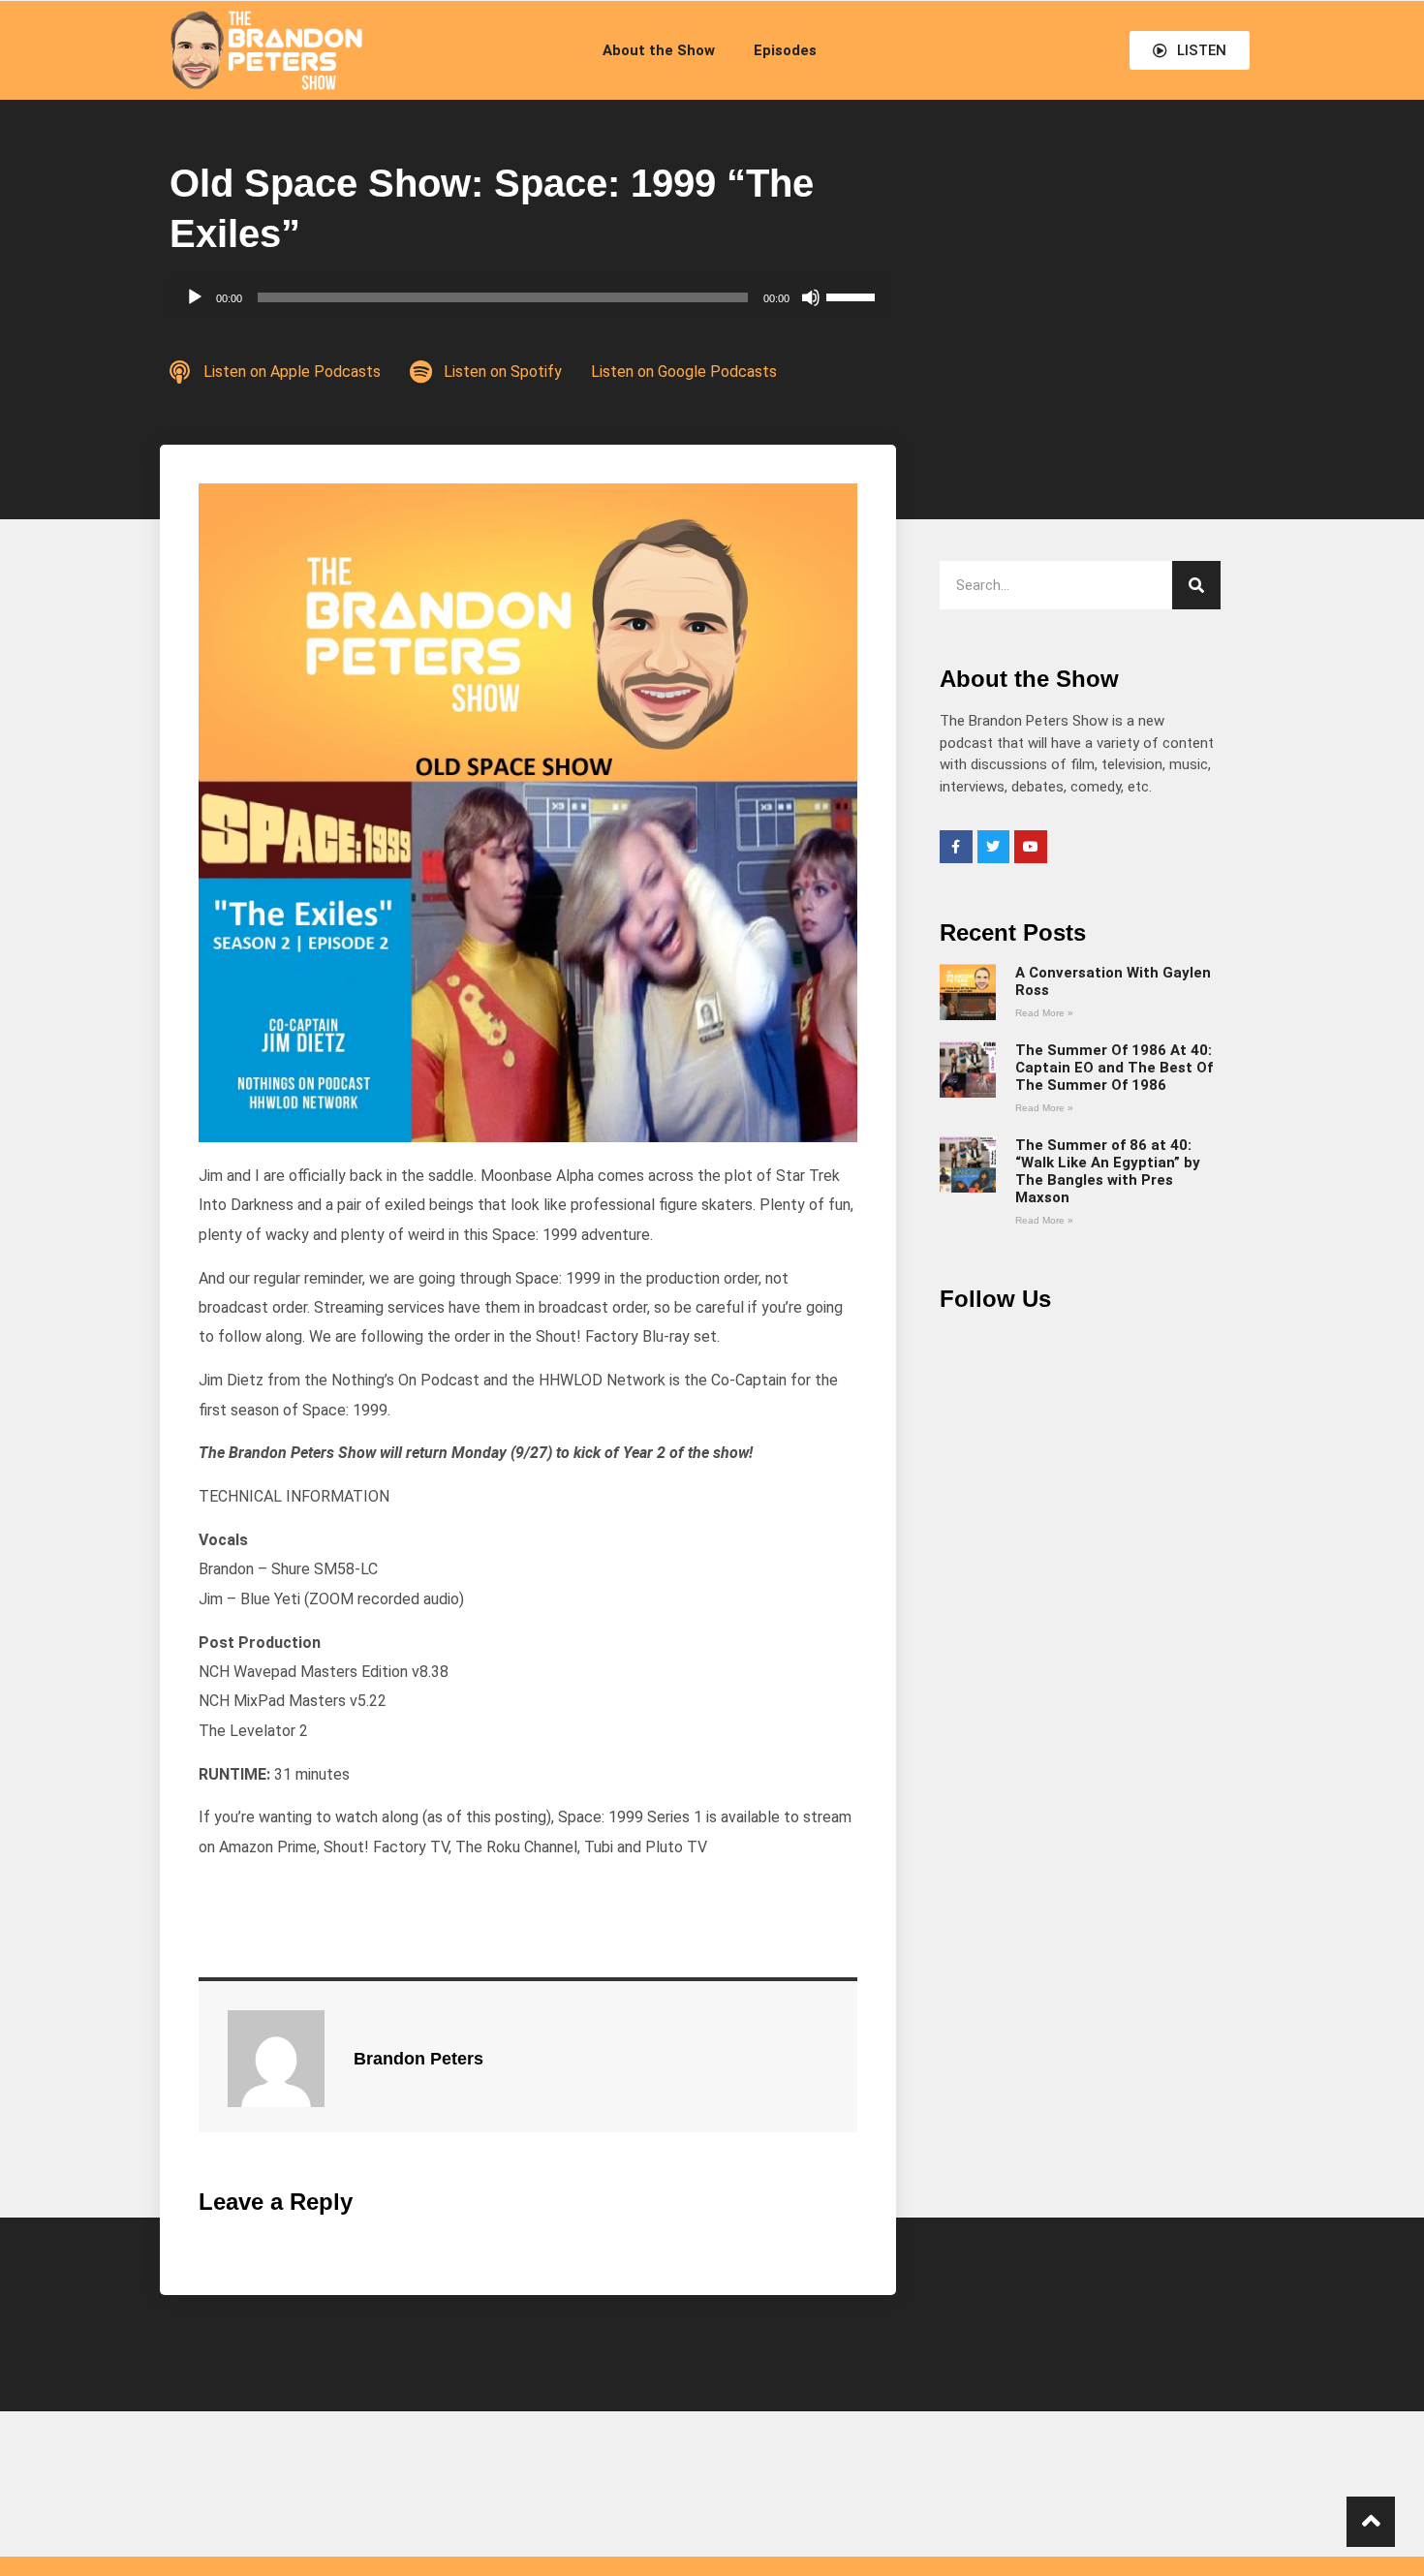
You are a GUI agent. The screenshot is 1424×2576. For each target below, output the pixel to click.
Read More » (1044, 1013)
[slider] (853, 295)
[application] (530, 297)
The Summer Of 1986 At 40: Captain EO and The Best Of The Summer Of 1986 (1114, 1068)
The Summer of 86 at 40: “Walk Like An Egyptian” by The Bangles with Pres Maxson (1108, 1171)
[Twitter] (994, 847)
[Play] (195, 297)
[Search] (1196, 585)
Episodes (785, 50)
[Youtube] (1031, 847)
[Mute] (811, 297)
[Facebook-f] (956, 847)
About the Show (659, 50)
